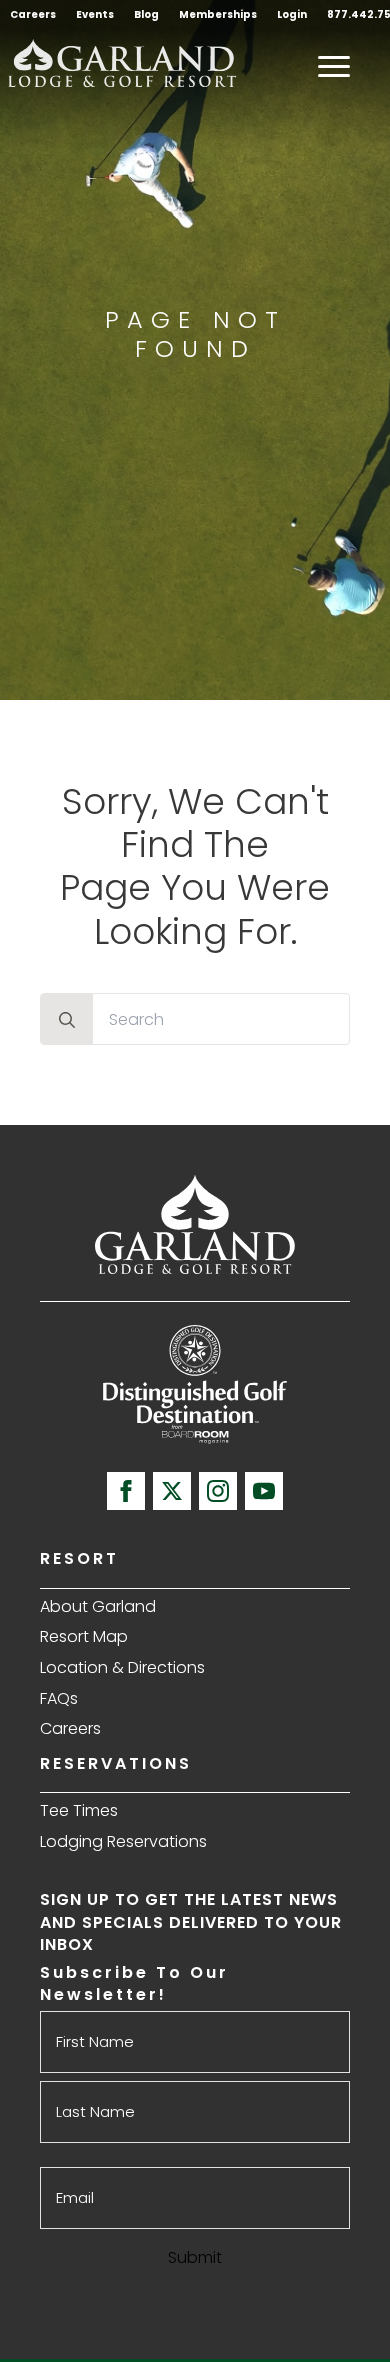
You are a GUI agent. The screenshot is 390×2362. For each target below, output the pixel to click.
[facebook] (126, 1491)
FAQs (59, 1698)
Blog (146, 14)
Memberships (218, 14)
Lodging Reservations (123, 1841)
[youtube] (264, 1491)
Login (292, 14)
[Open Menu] (334, 66)
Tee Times (79, 1810)
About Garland (98, 1606)
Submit (195, 2257)
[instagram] (218, 1491)
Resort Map (84, 1636)
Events (95, 14)
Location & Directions (122, 1667)
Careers (33, 14)
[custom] (172, 1491)
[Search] (67, 1020)
